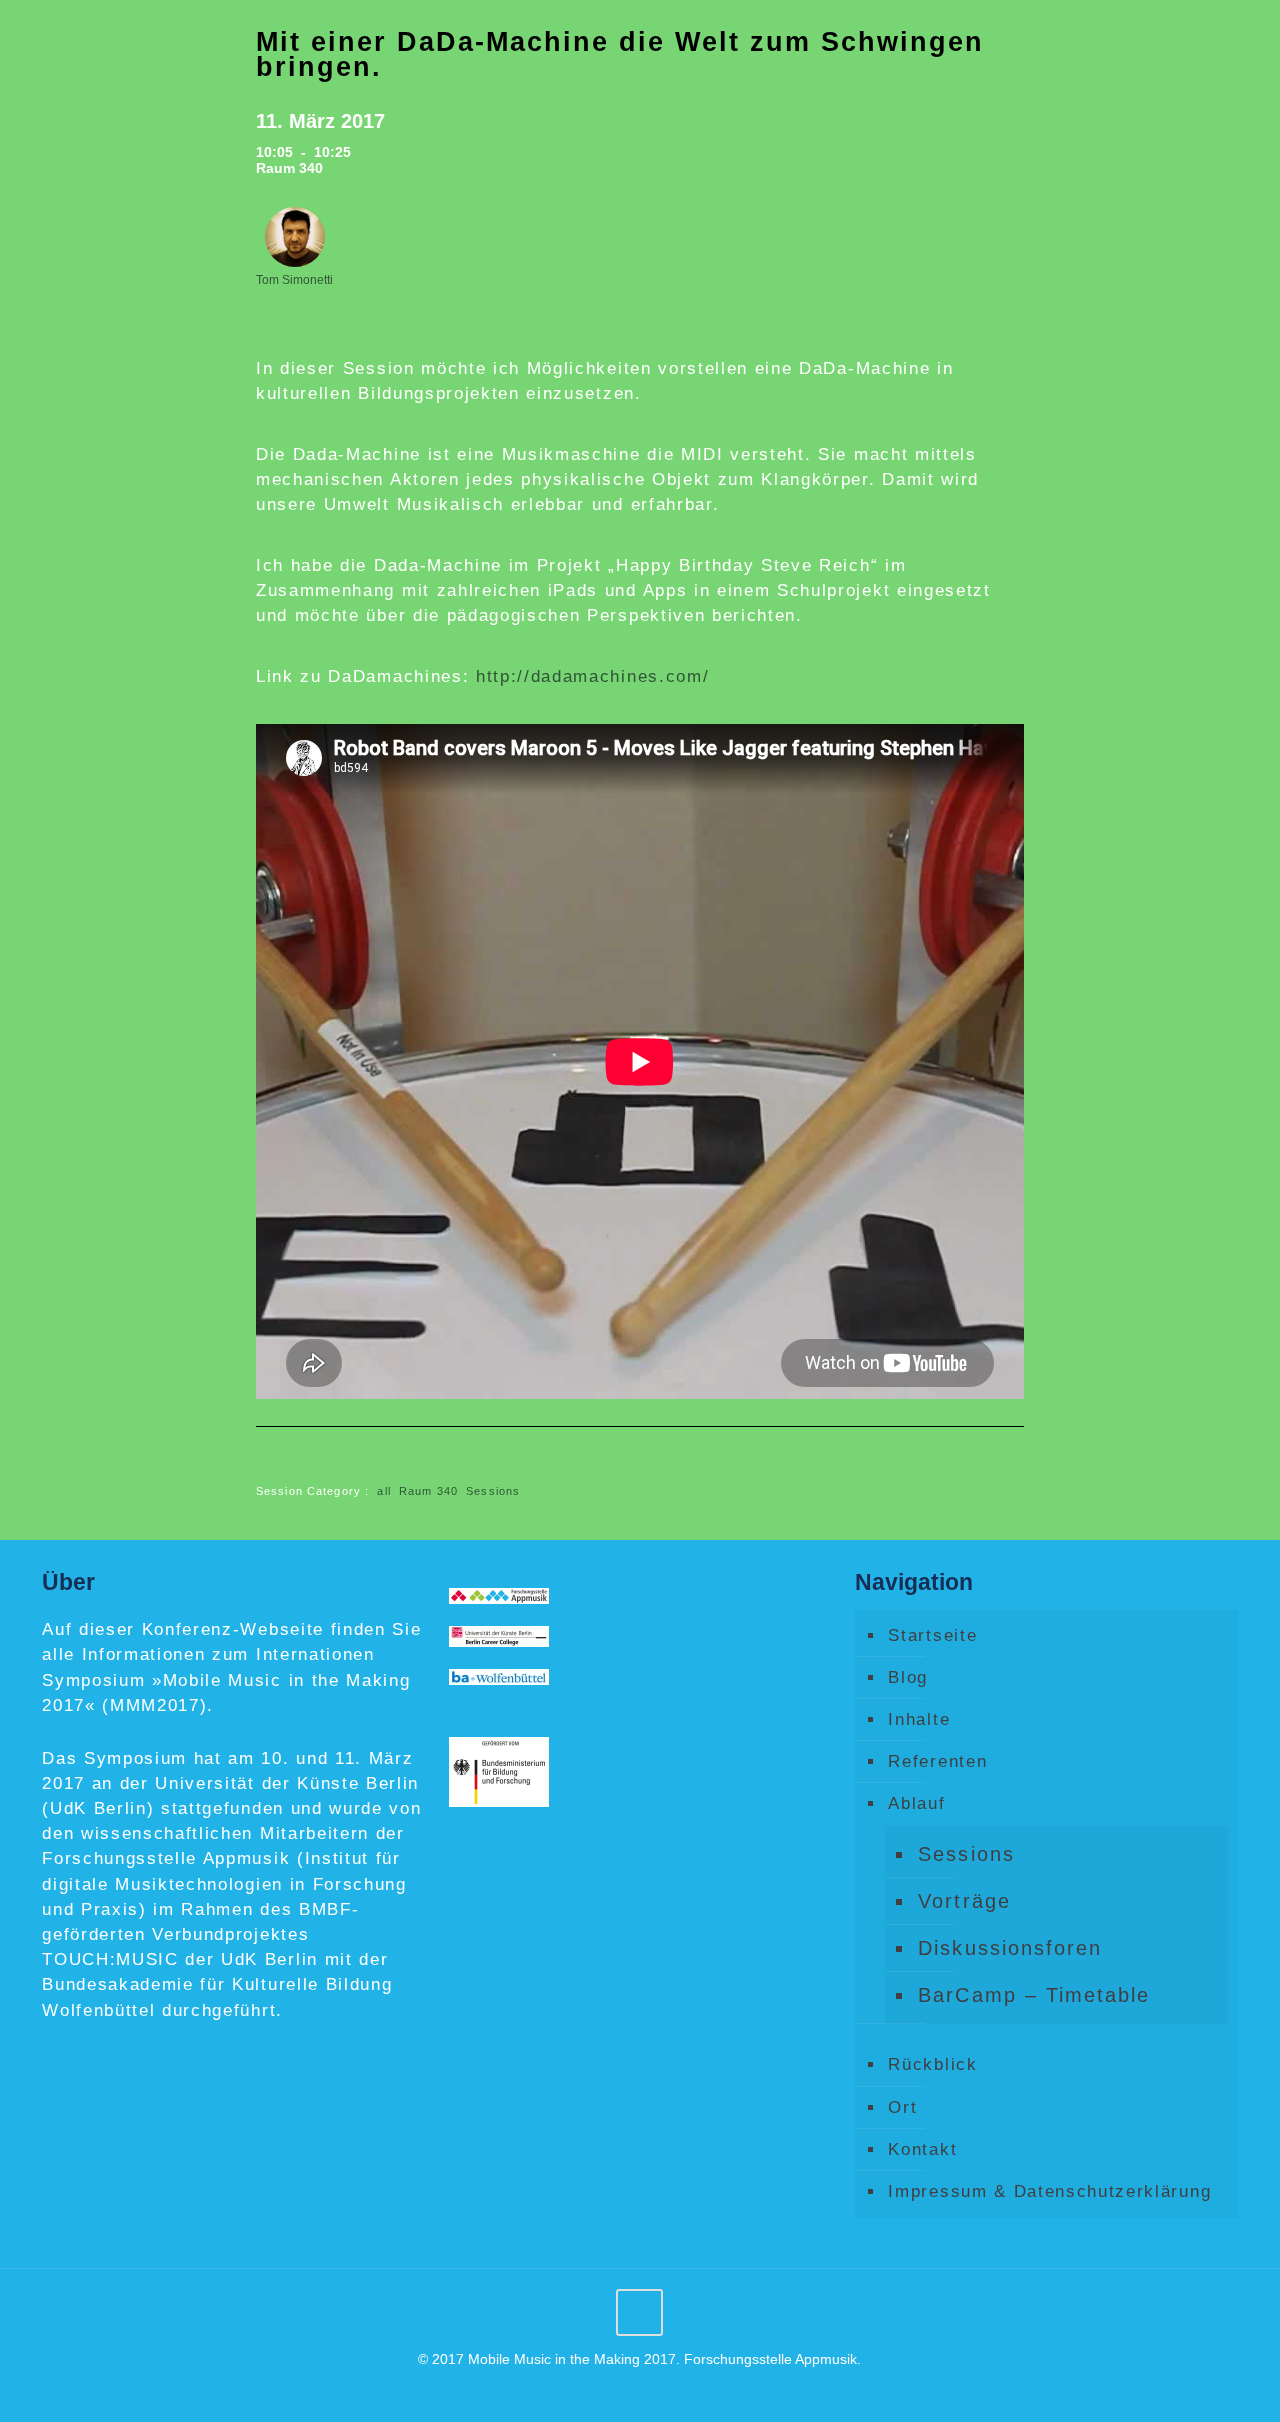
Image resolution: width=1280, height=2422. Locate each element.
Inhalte (919, 1719)
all (383, 1491)
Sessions (493, 1491)
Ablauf (916, 1803)
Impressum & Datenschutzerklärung (1049, 2191)
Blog (908, 1677)
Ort (902, 2107)
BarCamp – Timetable (1033, 1995)
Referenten (937, 1761)
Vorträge (964, 1901)
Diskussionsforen (1009, 1948)
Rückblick (932, 2064)
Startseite (932, 1635)
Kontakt (922, 2149)
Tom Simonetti (294, 280)
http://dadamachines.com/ (592, 676)
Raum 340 (428, 1491)
